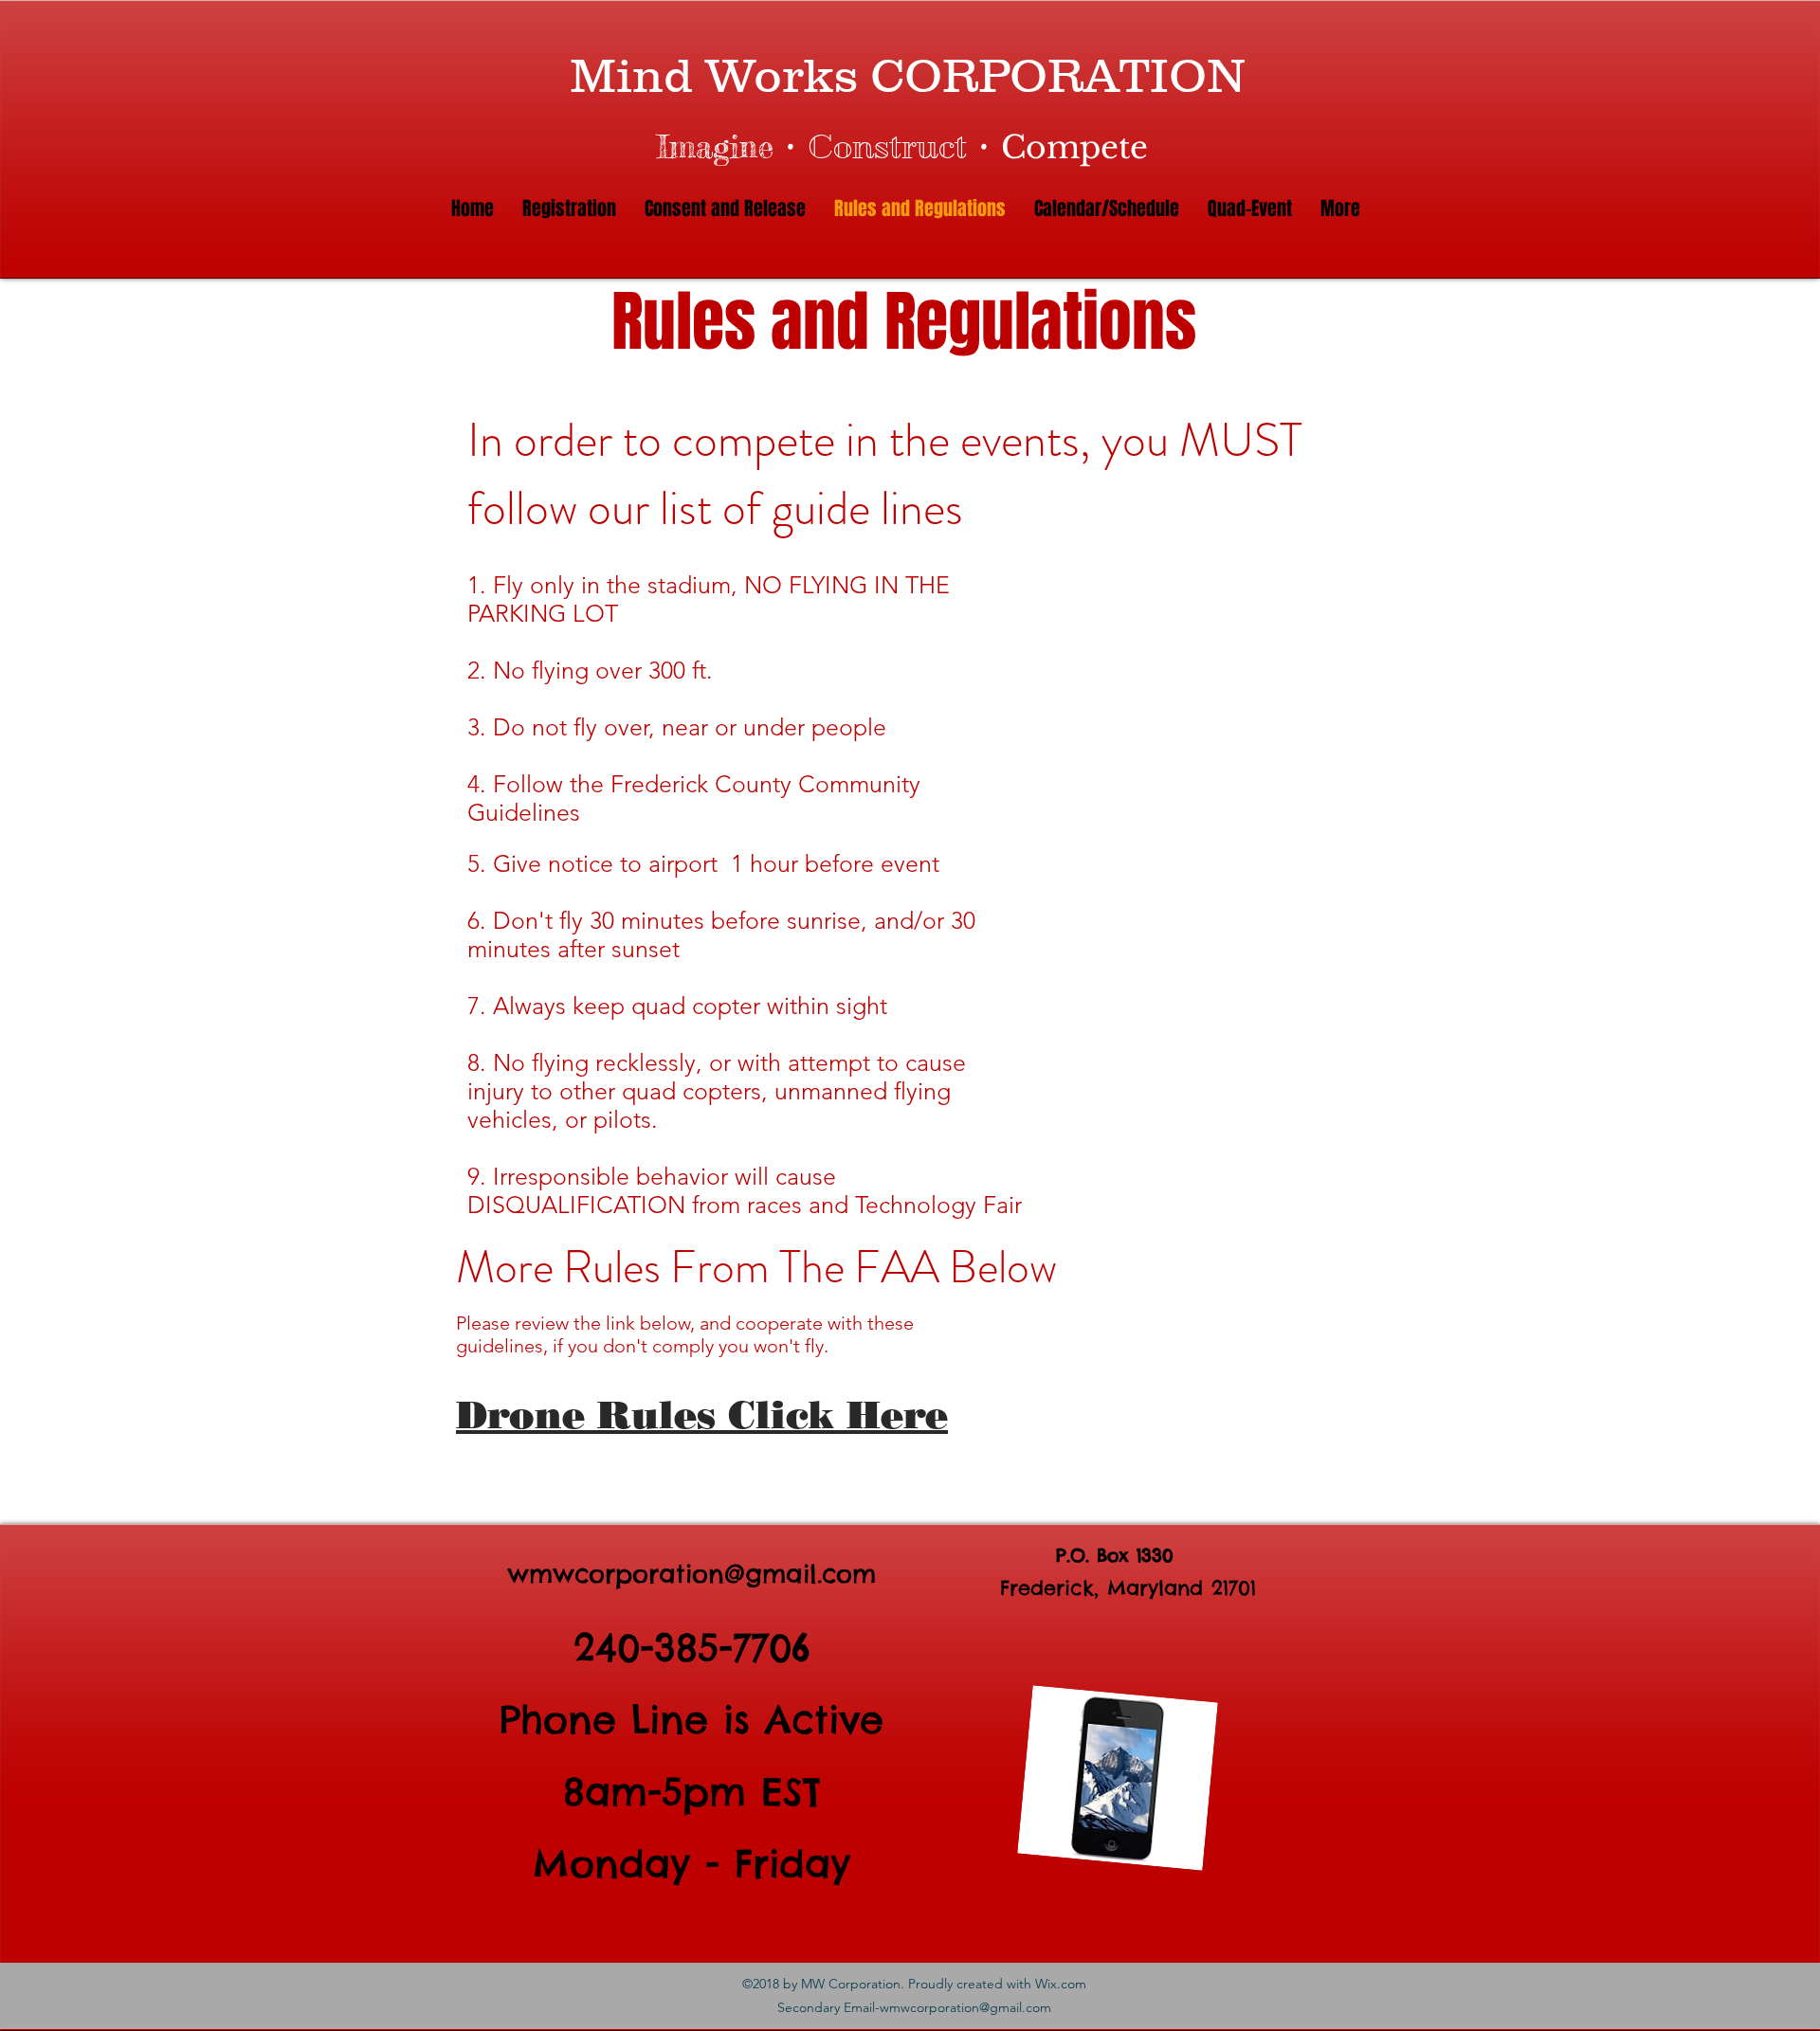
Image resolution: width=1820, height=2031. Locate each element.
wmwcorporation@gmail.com (692, 1574)
